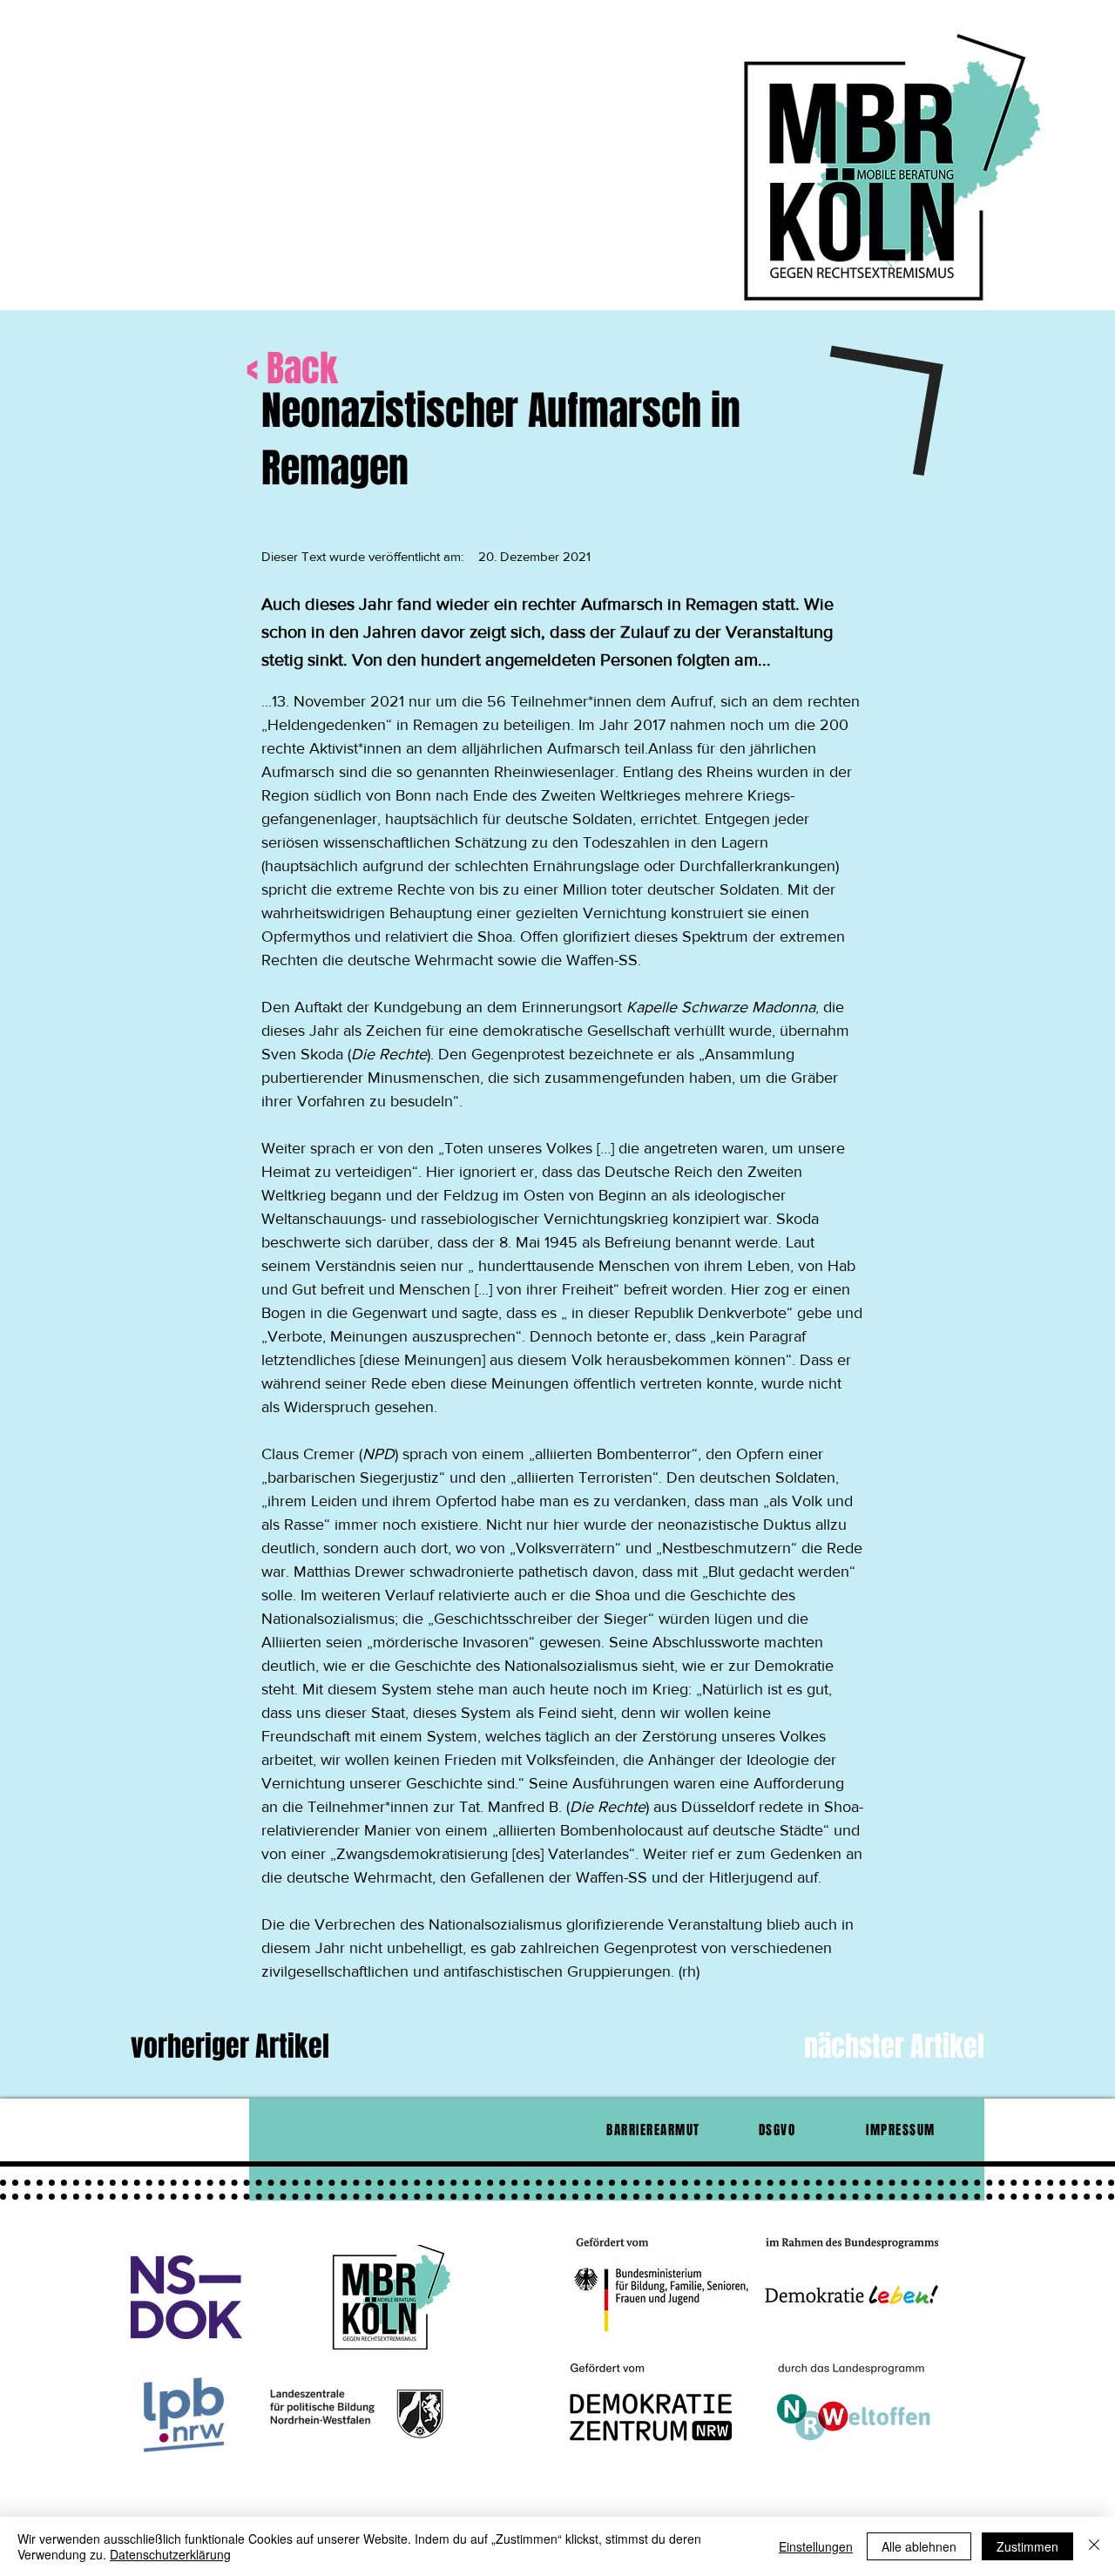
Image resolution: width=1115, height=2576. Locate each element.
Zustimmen (1027, 2546)
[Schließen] (1094, 2546)
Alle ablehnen (919, 2546)
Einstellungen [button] (816, 2546)
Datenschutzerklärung (170, 2554)
